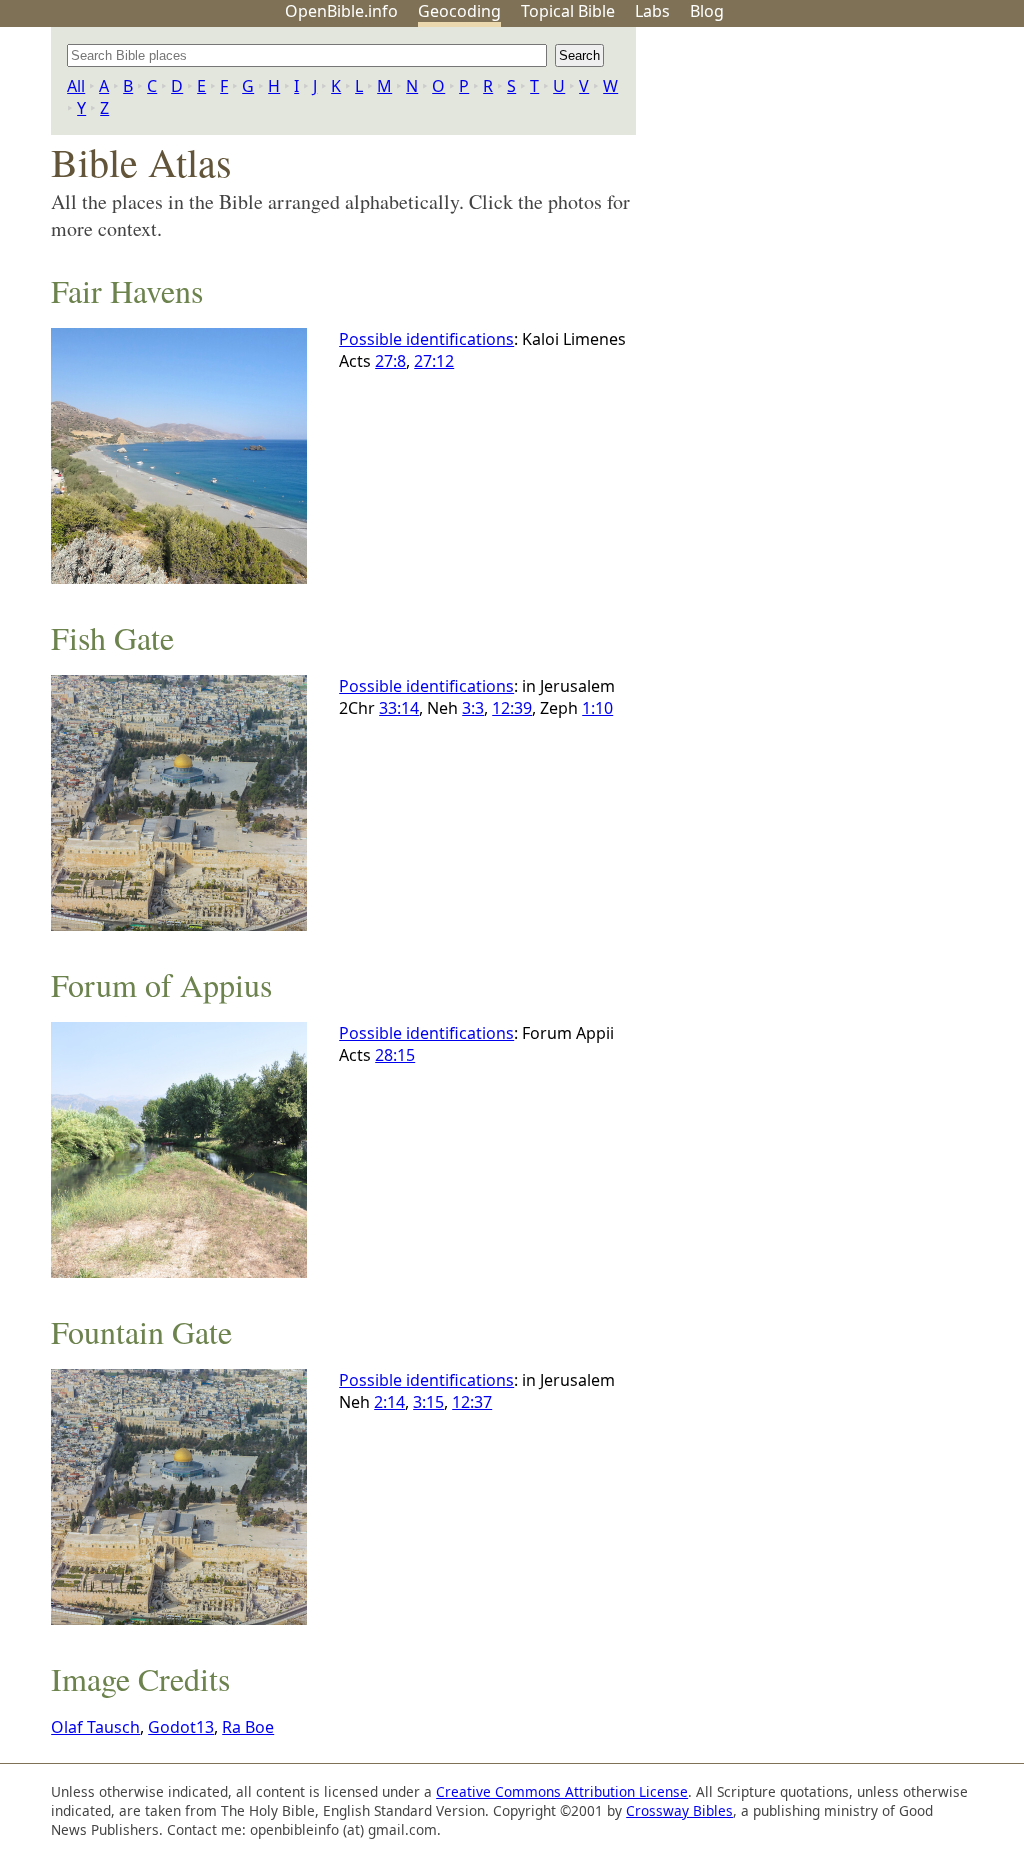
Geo (459, 11)
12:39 (512, 708)
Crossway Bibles (679, 1810)
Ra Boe (248, 1727)
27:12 (434, 361)
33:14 (399, 708)
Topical (568, 11)
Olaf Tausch (95, 1727)
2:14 (389, 1402)
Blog (707, 11)
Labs (652, 11)
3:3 (473, 708)
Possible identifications (426, 339)
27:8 (390, 361)
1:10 (597, 708)
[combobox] (307, 55)
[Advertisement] (822, 183)
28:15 (395, 1055)
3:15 (428, 1402)
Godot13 (181, 1727)
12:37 (472, 1402)
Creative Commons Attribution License (562, 1791)
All (76, 86)
